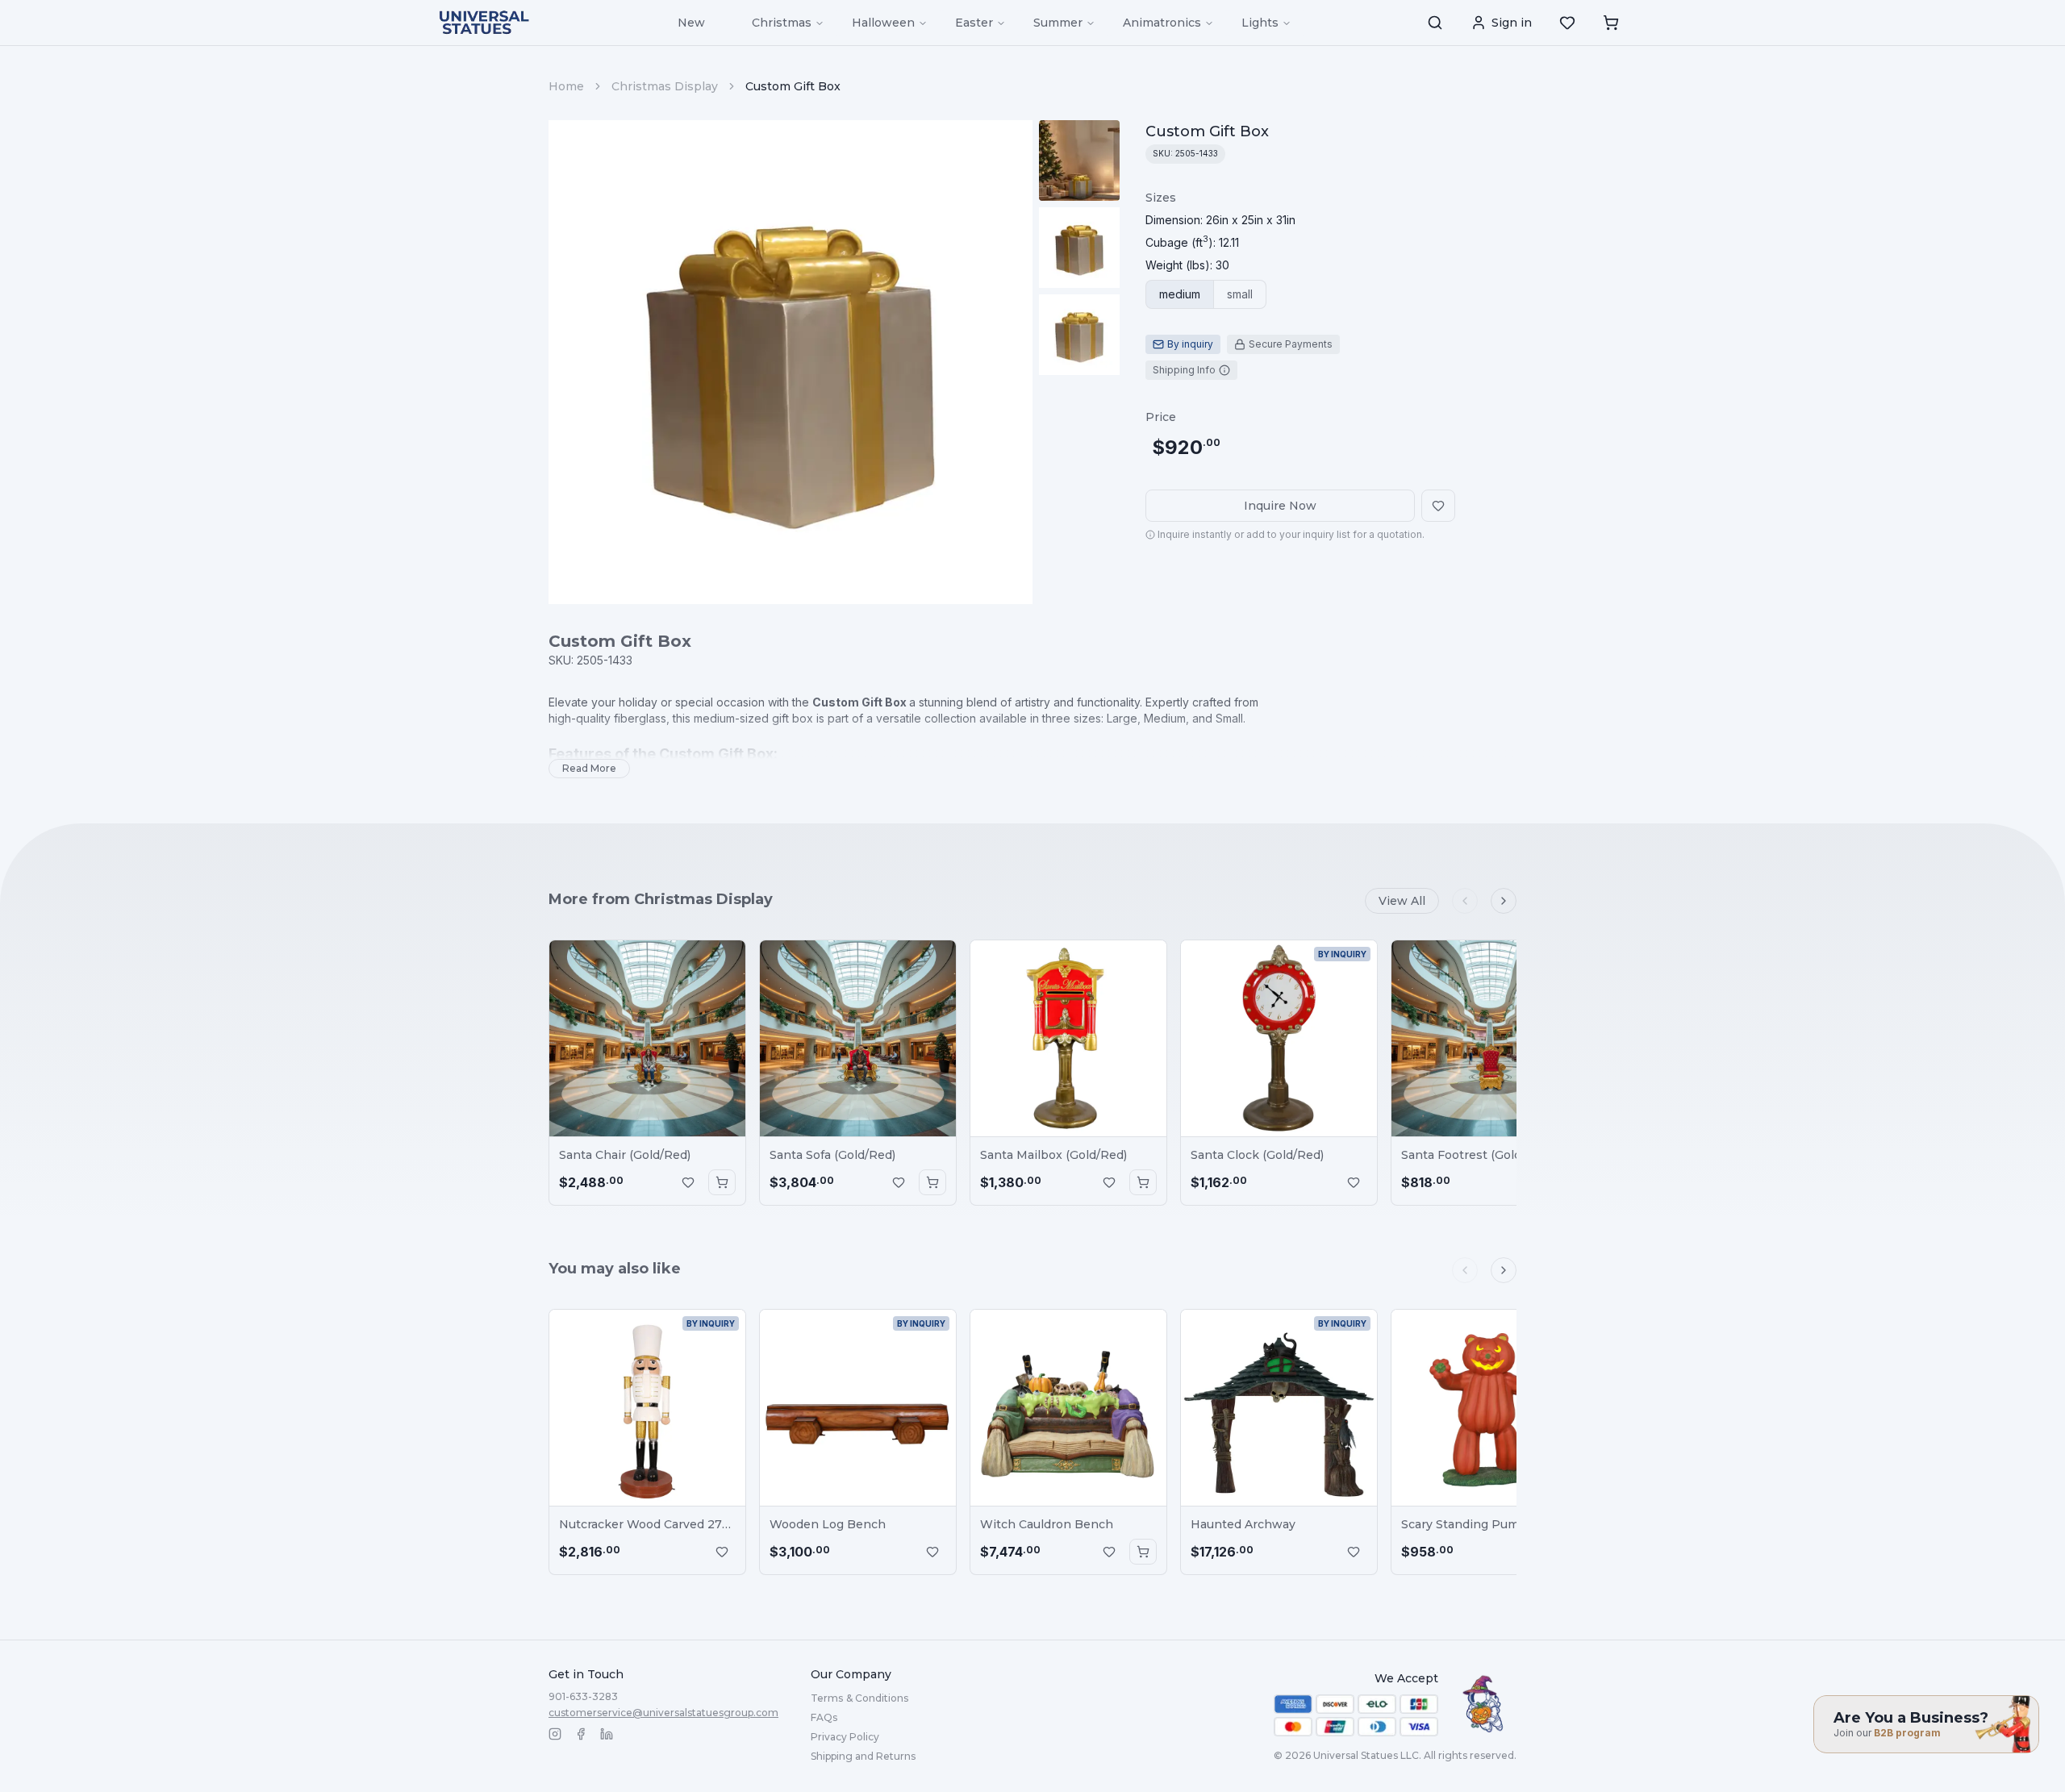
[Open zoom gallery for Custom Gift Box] (791, 362)
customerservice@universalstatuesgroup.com (663, 1713)
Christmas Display (665, 86)
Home (566, 86)
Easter (974, 23)
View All (1402, 901)
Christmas (782, 23)
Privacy (845, 1737)
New (691, 23)
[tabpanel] (1220, 231)
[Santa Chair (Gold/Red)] (647, 1038)
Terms (859, 1698)
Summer (1058, 23)
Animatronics (1162, 23)
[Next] (1504, 901)
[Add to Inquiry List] (688, 1182)
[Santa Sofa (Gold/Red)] (858, 1038)
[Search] (1435, 23)
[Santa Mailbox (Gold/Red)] (1068, 1038)
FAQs (824, 1717)
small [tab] (1240, 294)
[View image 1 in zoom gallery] (1079, 160)
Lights (1260, 23)
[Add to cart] (722, 1182)
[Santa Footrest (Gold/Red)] (1489, 1038)
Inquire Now (1280, 506)
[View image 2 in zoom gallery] (1079, 248)
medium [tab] (1180, 294)
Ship (863, 1756)
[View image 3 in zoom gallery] (1079, 335)
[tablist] (1206, 294)
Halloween (883, 23)
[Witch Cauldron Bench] (1068, 1408)
